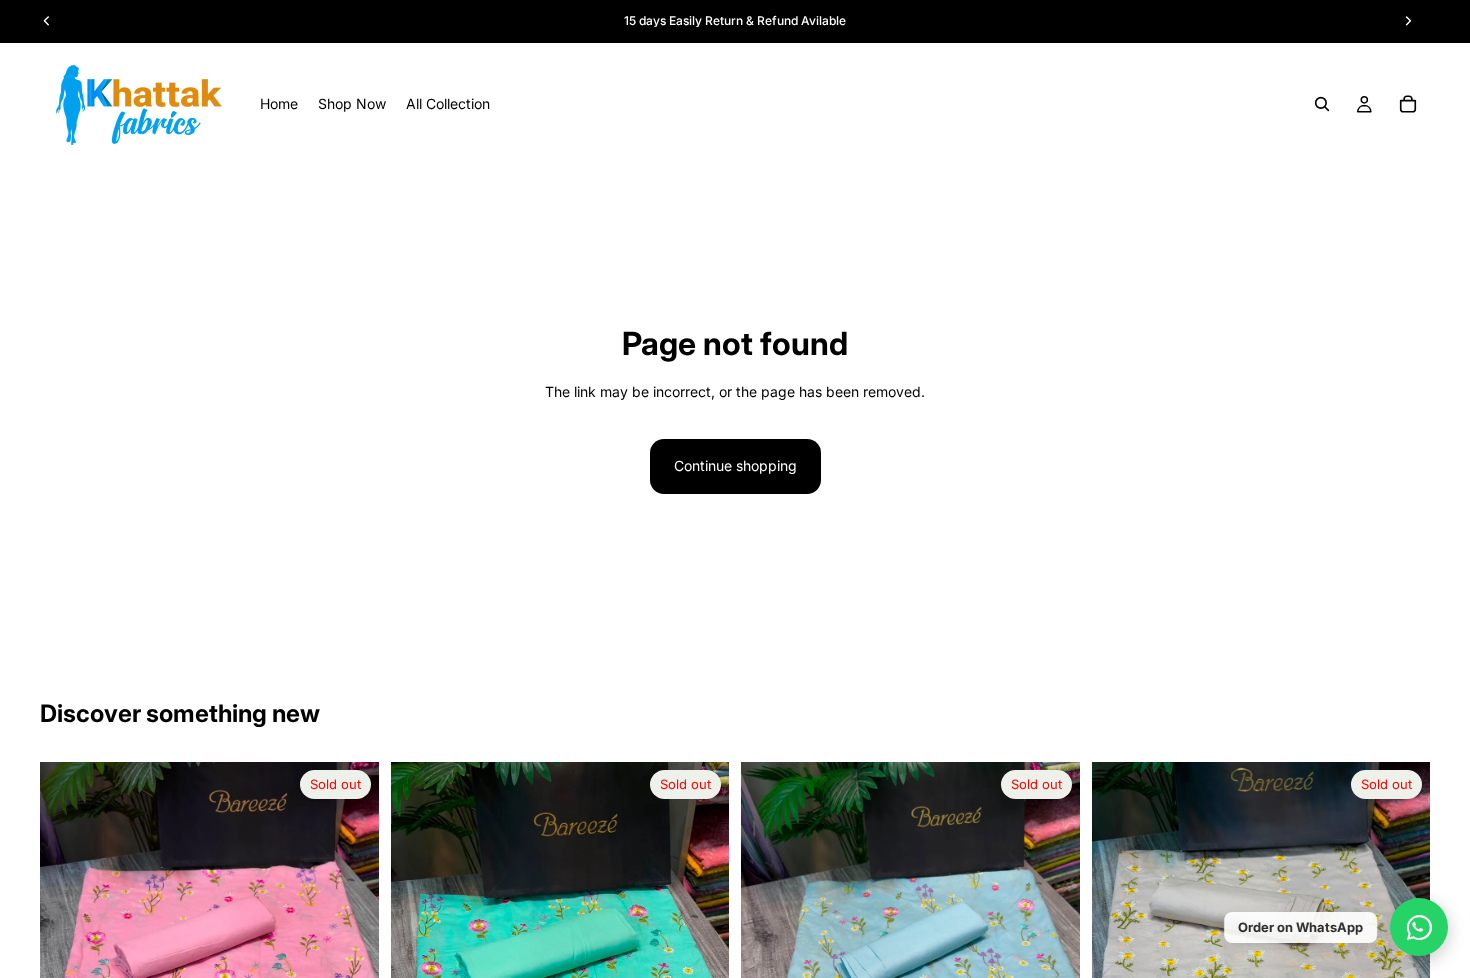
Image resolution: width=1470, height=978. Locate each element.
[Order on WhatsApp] (1419, 927)
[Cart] (1408, 104)
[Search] (1322, 104)
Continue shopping (735, 465)
